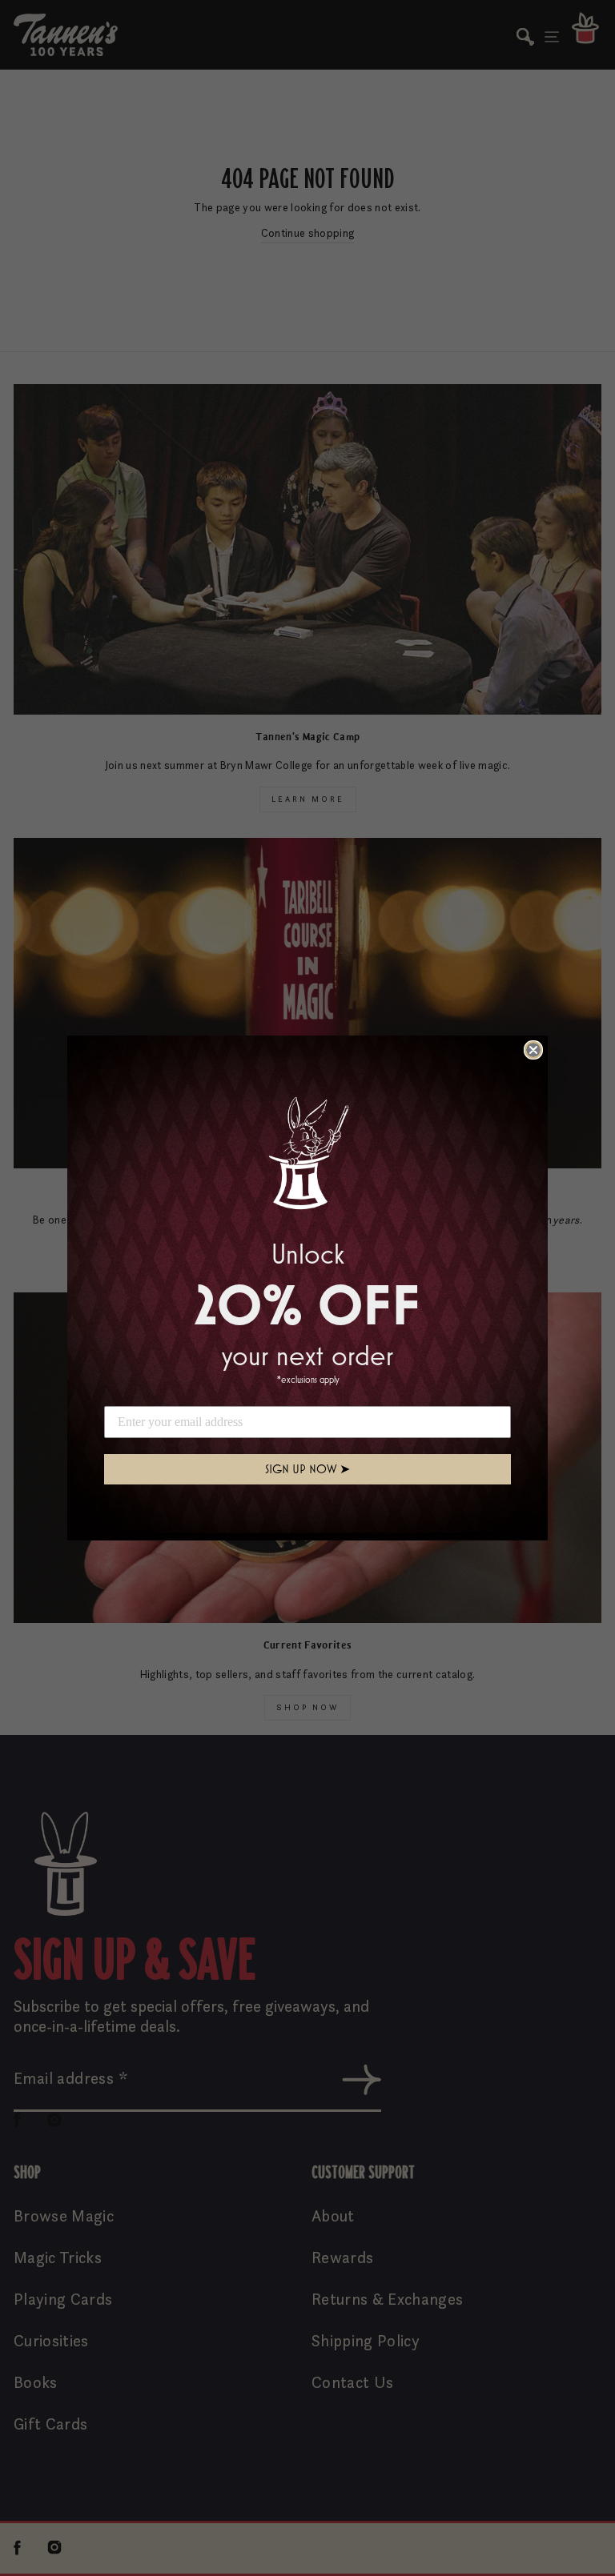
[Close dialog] (533, 1050)
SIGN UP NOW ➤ (307, 1469)
